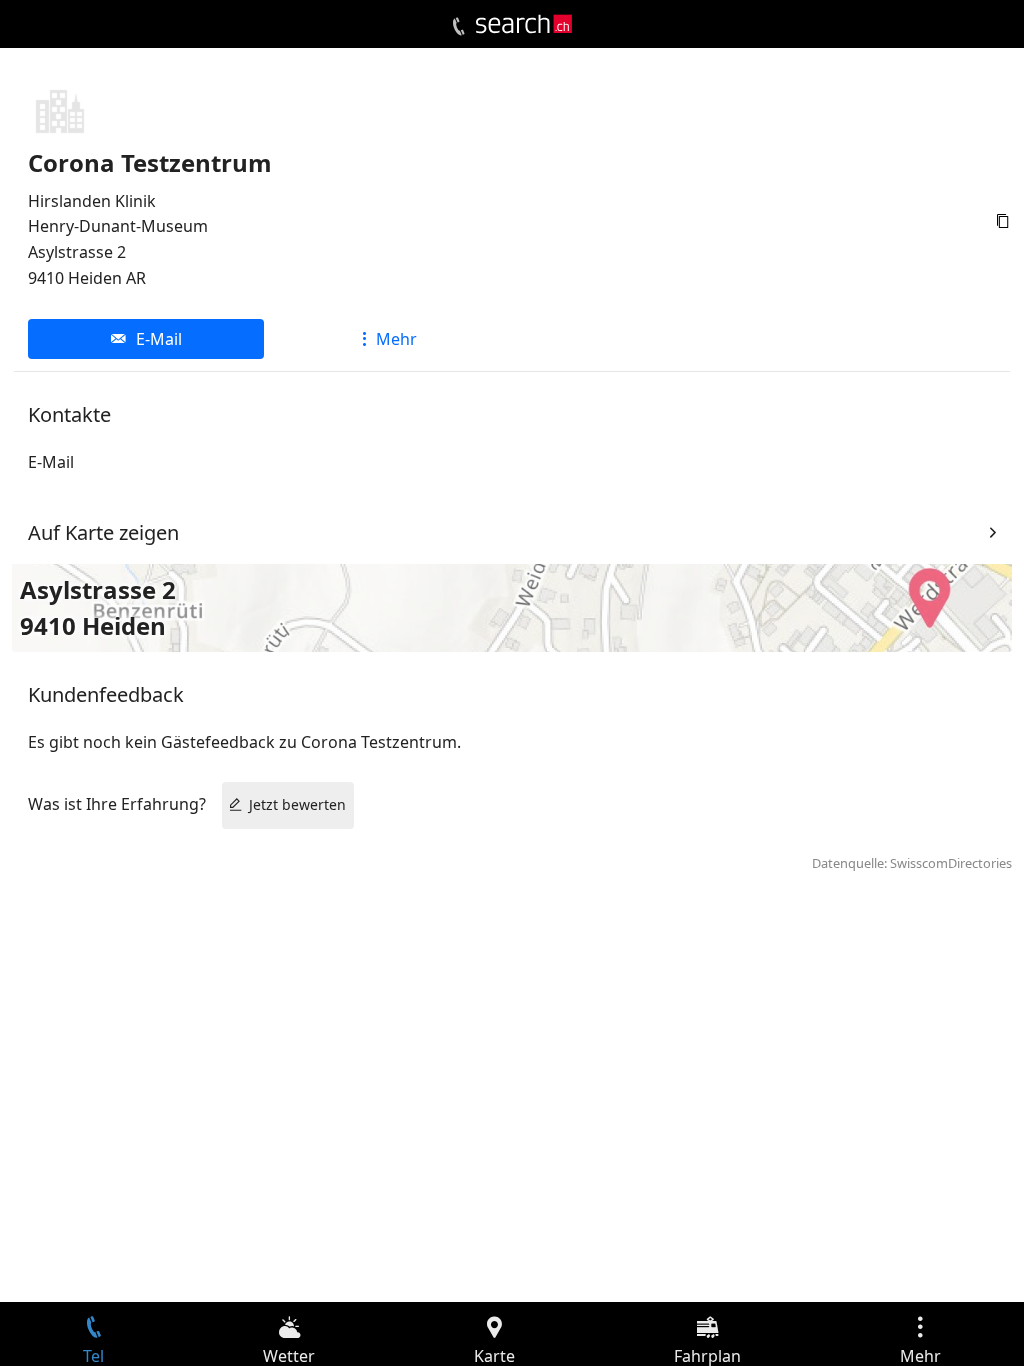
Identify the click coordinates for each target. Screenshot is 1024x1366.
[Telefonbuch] (458, 27)
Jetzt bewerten (297, 804)
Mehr (396, 339)
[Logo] (524, 24)
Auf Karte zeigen (103, 532)
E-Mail (159, 339)
